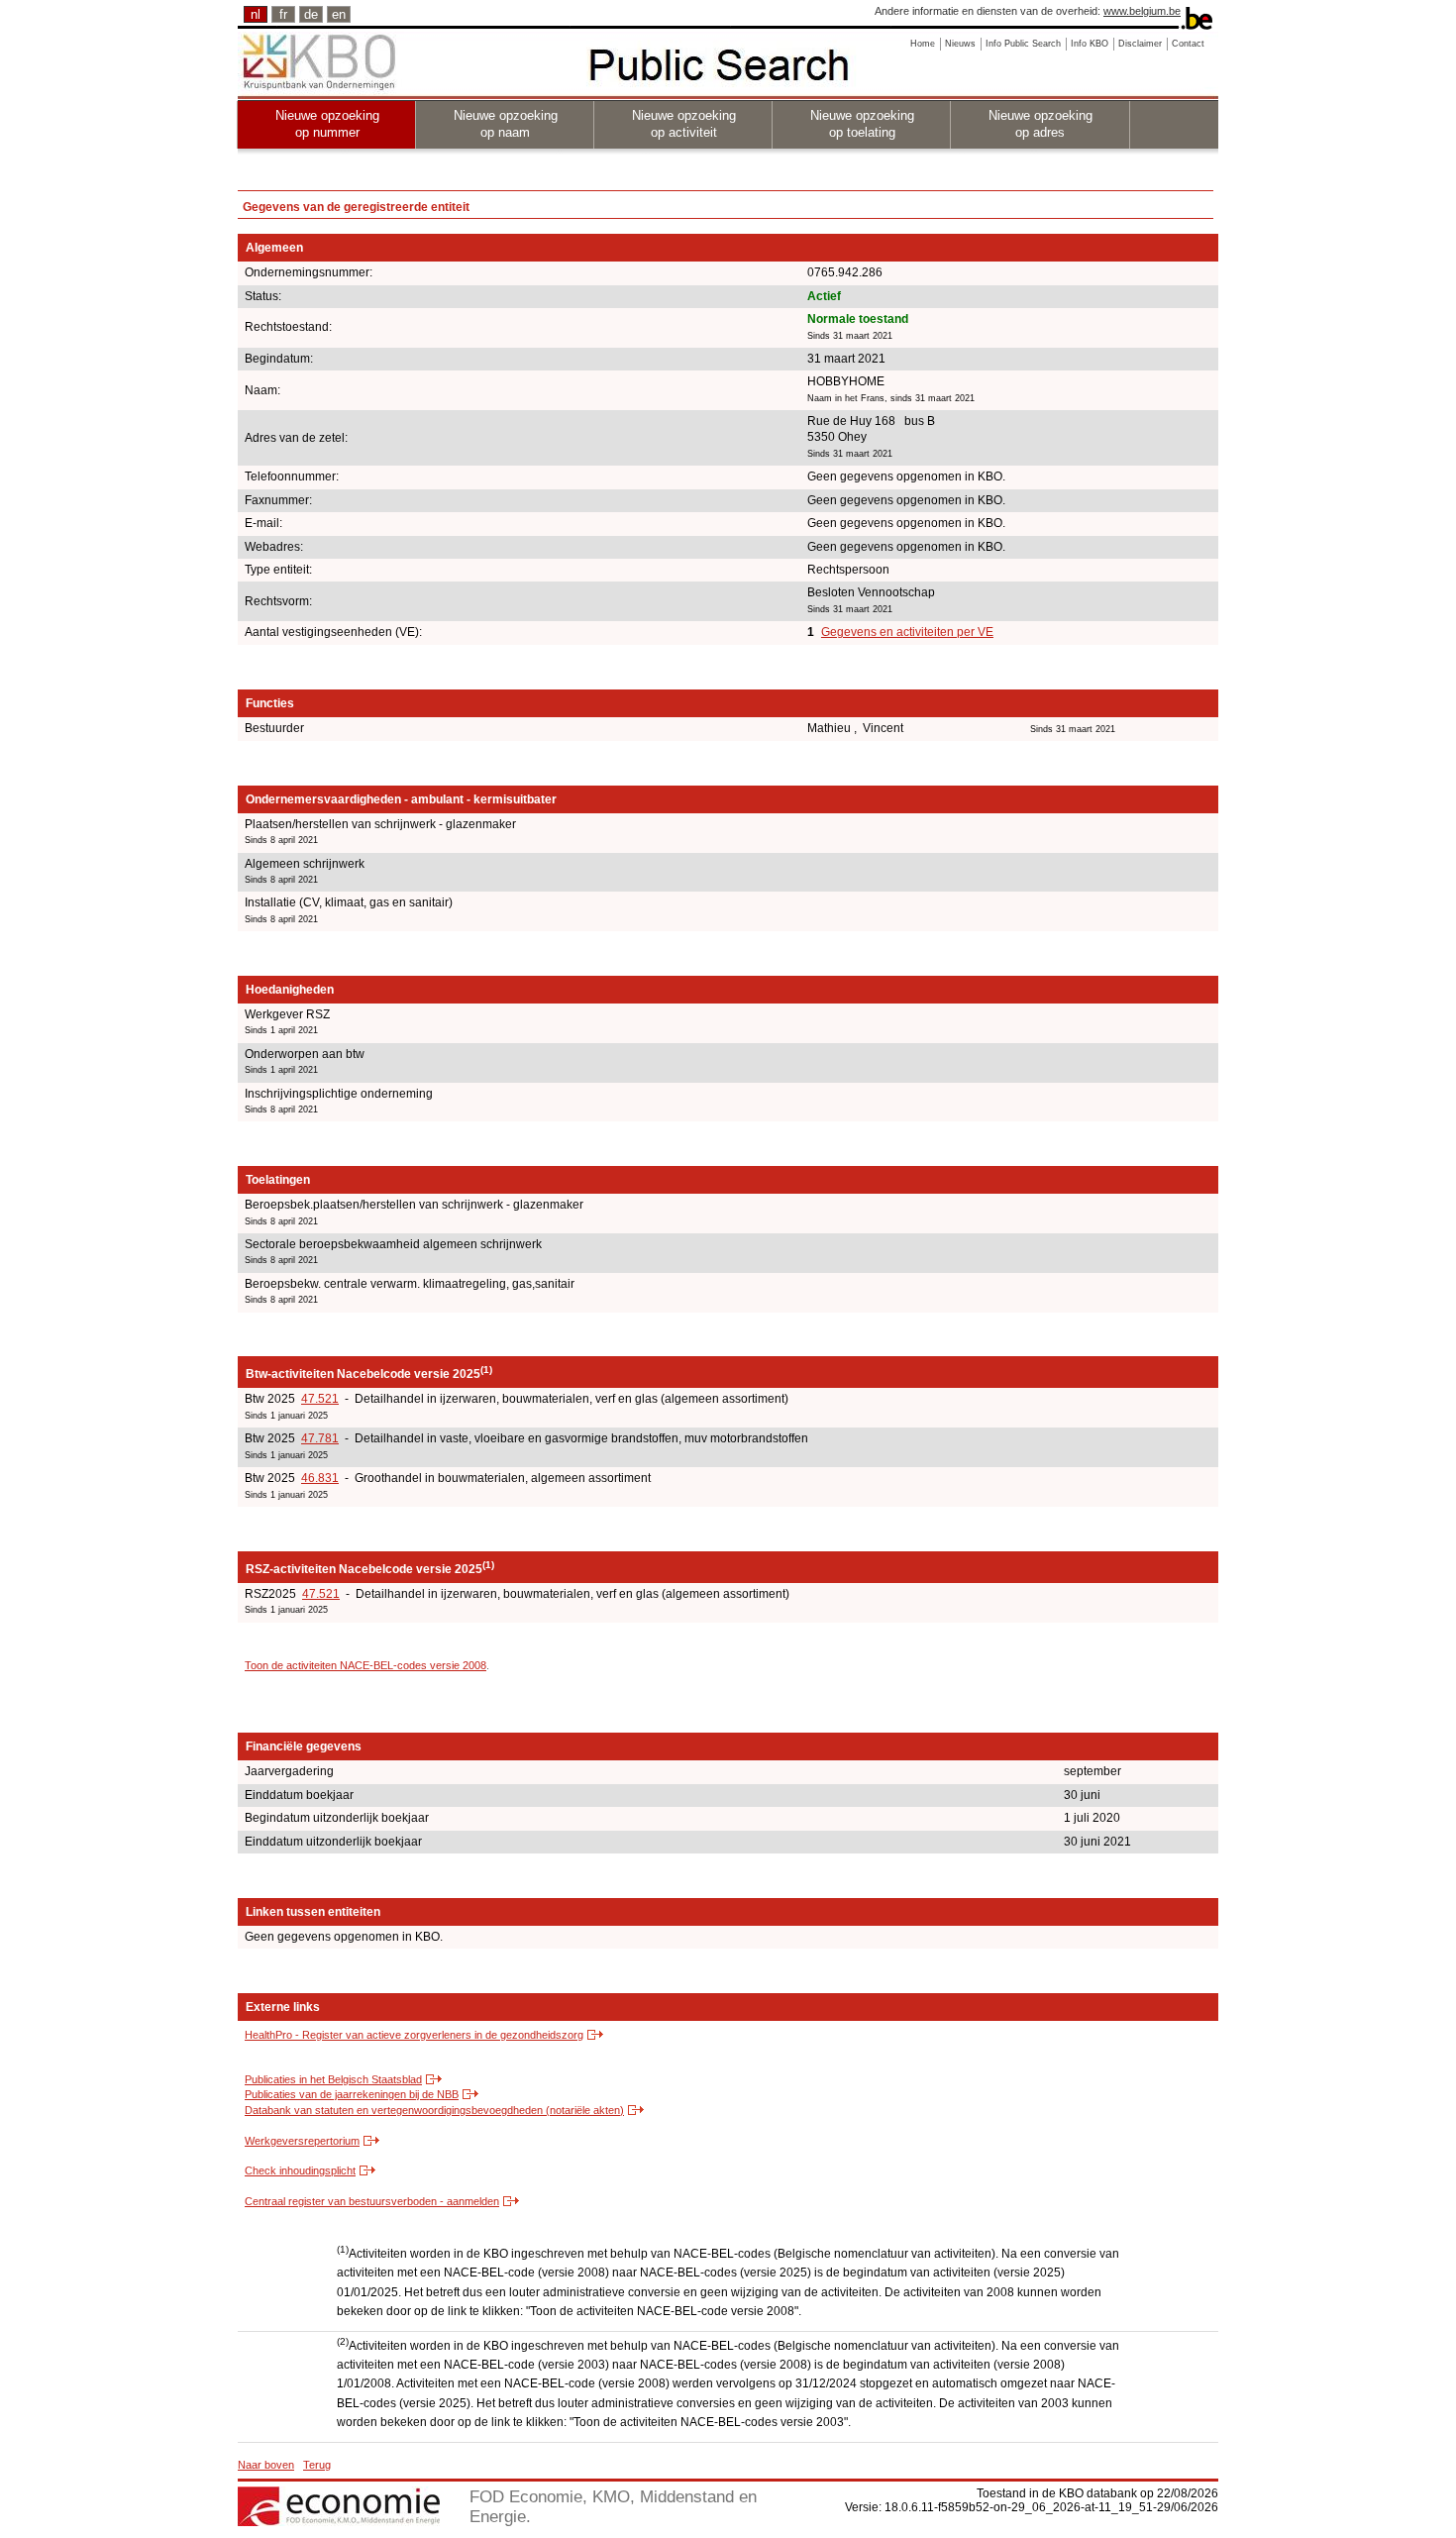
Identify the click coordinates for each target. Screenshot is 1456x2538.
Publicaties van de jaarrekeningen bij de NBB (352, 2094)
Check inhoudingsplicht (300, 2170)
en (339, 14)
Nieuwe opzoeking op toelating (862, 124)
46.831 (320, 1478)
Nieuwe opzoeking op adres (1040, 124)
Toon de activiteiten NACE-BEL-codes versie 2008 (365, 1665)
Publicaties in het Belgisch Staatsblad (333, 2079)
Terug (317, 2465)
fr (283, 14)
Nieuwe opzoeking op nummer (327, 124)
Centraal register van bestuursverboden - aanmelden (372, 2201)
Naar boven (266, 2465)
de (311, 14)
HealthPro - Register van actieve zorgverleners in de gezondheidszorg (414, 2035)
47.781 (320, 1438)
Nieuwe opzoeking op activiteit (684, 124)
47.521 (320, 1399)
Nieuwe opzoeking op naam (506, 124)
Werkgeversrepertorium (302, 2141)
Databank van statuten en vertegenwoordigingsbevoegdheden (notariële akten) (434, 2110)
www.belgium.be (1142, 11)
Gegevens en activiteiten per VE (907, 632)
